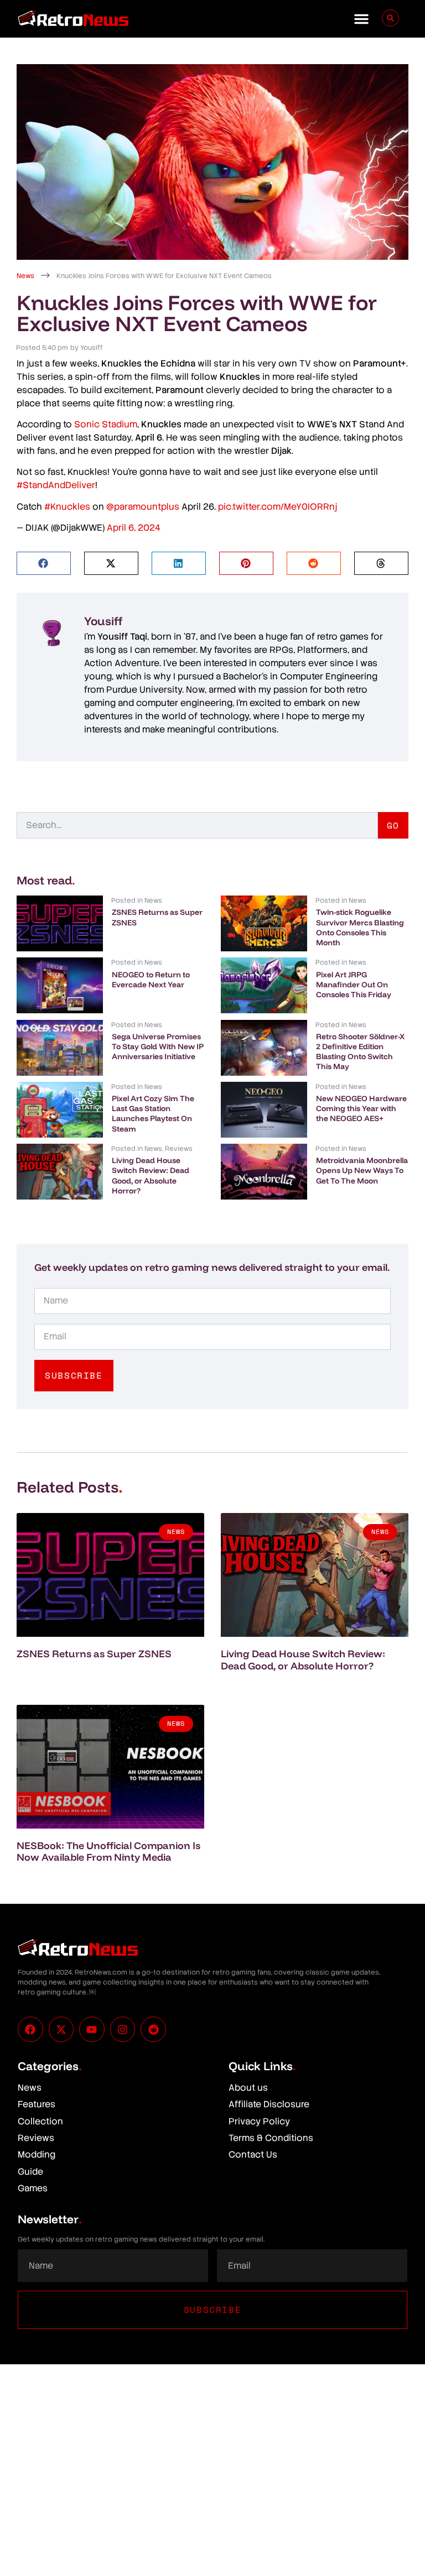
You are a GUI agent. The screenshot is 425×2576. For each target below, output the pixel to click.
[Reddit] (153, 2029)
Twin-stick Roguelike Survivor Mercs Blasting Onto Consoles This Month (360, 927)
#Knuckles (67, 507)
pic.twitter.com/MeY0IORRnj (278, 507)
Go (393, 825)
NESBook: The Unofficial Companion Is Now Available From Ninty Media (108, 1852)
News (25, 276)
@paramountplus (143, 507)
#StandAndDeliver (56, 485)
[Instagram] (123, 2029)
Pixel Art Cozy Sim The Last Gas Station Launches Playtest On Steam (153, 1114)
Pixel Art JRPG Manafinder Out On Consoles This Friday (354, 985)
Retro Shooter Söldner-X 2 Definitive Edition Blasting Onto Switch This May (360, 1052)
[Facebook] (30, 2029)
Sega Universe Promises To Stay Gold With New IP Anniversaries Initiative (158, 1046)
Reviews (179, 1149)
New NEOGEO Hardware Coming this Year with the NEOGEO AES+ (361, 1108)
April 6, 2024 (134, 528)
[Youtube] (92, 2029)
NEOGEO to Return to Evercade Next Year (151, 980)
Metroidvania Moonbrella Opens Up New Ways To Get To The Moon (362, 1170)
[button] (361, 19)
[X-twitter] (61, 2029)
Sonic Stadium (106, 424)
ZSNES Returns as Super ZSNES (94, 1654)
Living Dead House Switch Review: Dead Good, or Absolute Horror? (151, 1176)
